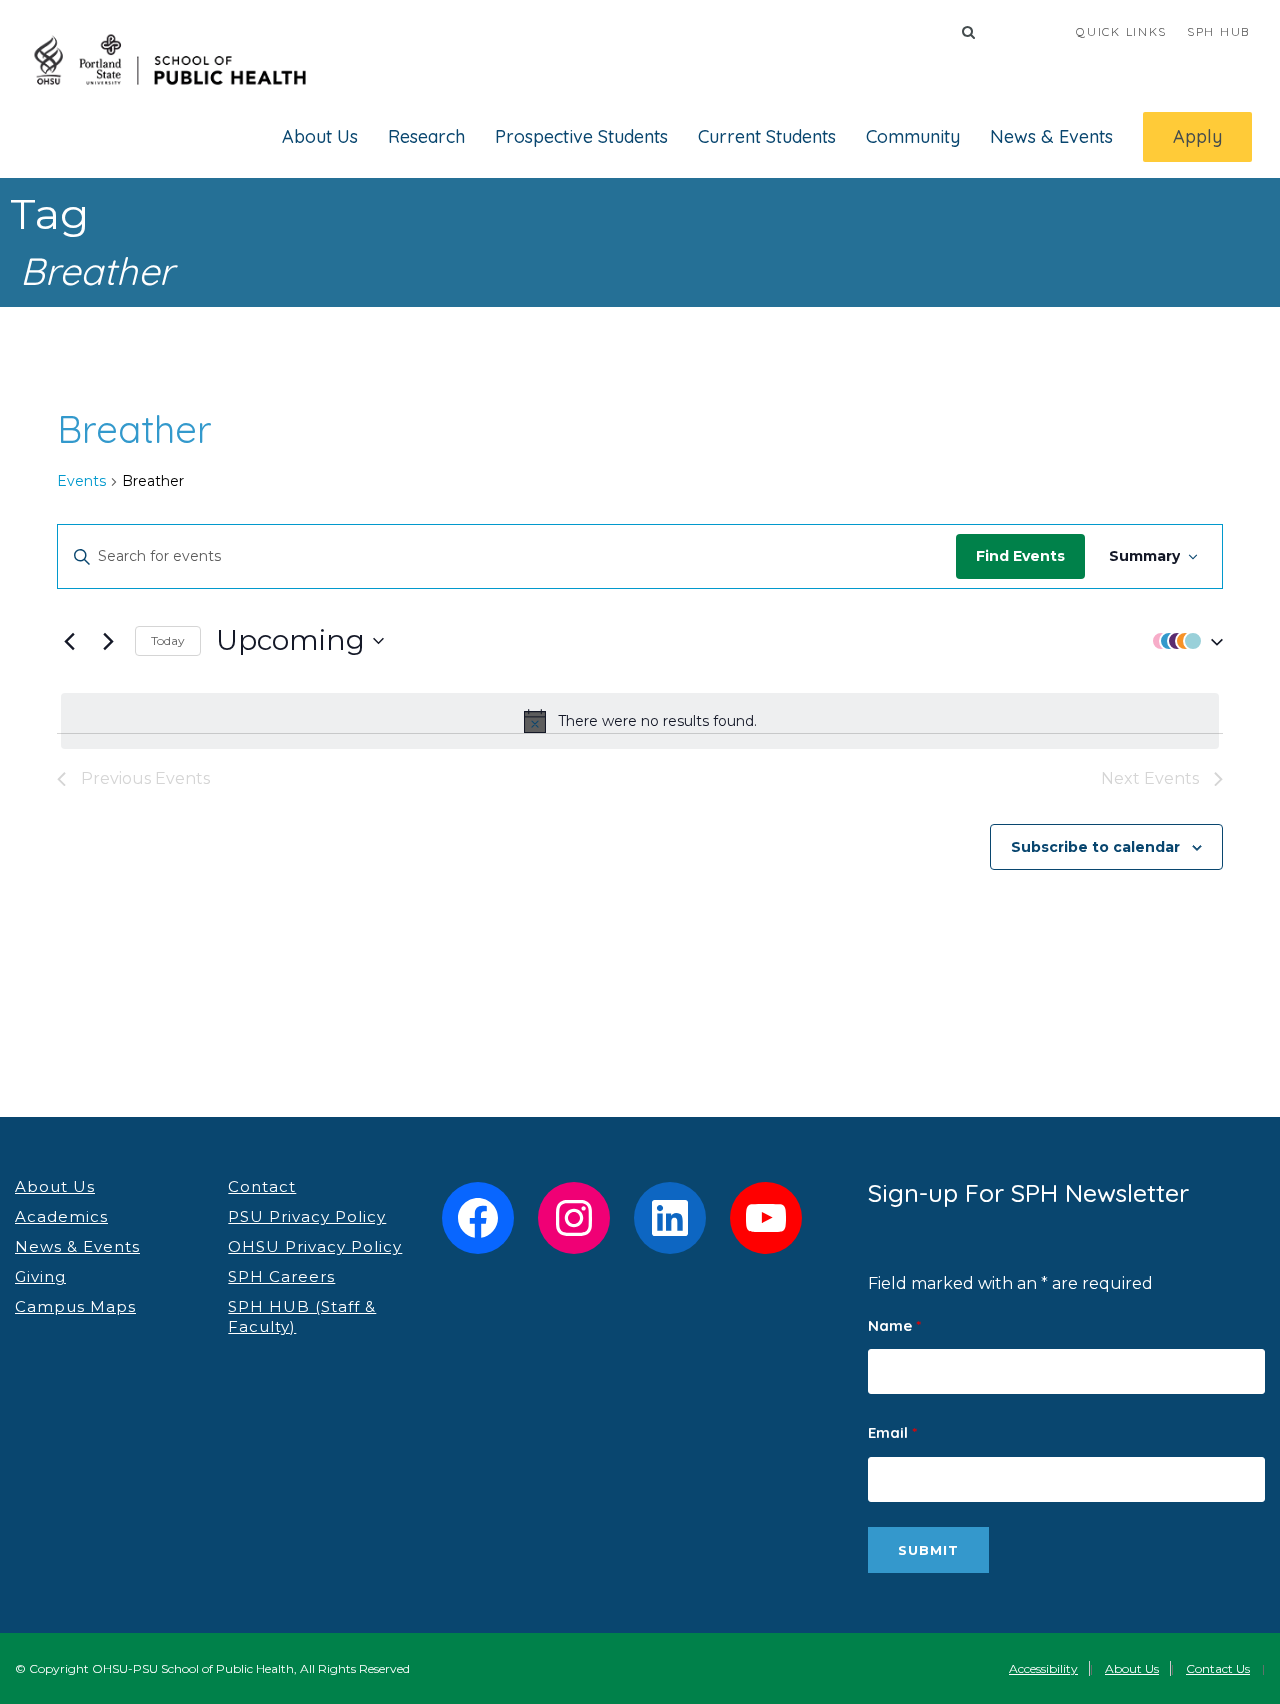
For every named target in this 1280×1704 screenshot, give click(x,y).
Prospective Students (581, 136)
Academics (61, 1216)
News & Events (1051, 136)
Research (426, 136)
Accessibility (1043, 1668)
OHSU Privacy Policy (315, 1246)
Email (892, 1432)
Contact (262, 1186)
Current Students (767, 136)
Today (168, 640)
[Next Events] (108, 641)
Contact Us (1218, 1668)
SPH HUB (1218, 31)
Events (81, 481)
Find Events (1020, 556)
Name (894, 1325)
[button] (1183, 640)
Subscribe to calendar (1095, 847)
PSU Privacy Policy (307, 1216)
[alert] (640, 721)
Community (913, 136)
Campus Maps (75, 1306)
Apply (1197, 136)
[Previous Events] (69, 641)
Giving (40, 1276)
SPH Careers (281, 1276)
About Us (320, 136)
